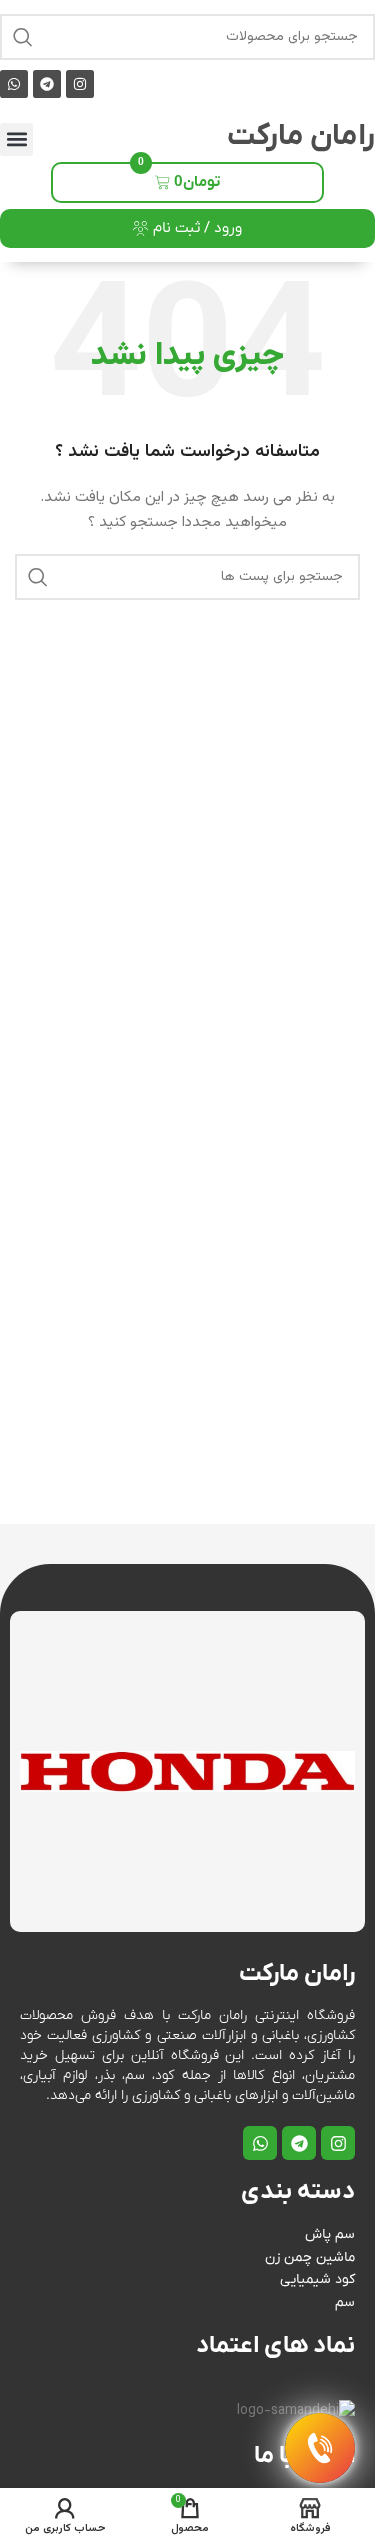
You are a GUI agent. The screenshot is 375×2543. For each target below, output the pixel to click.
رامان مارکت (301, 136)
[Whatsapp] (14, 84)
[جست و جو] (23, 37)
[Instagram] (80, 84)
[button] (16, 139)
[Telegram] (47, 84)
